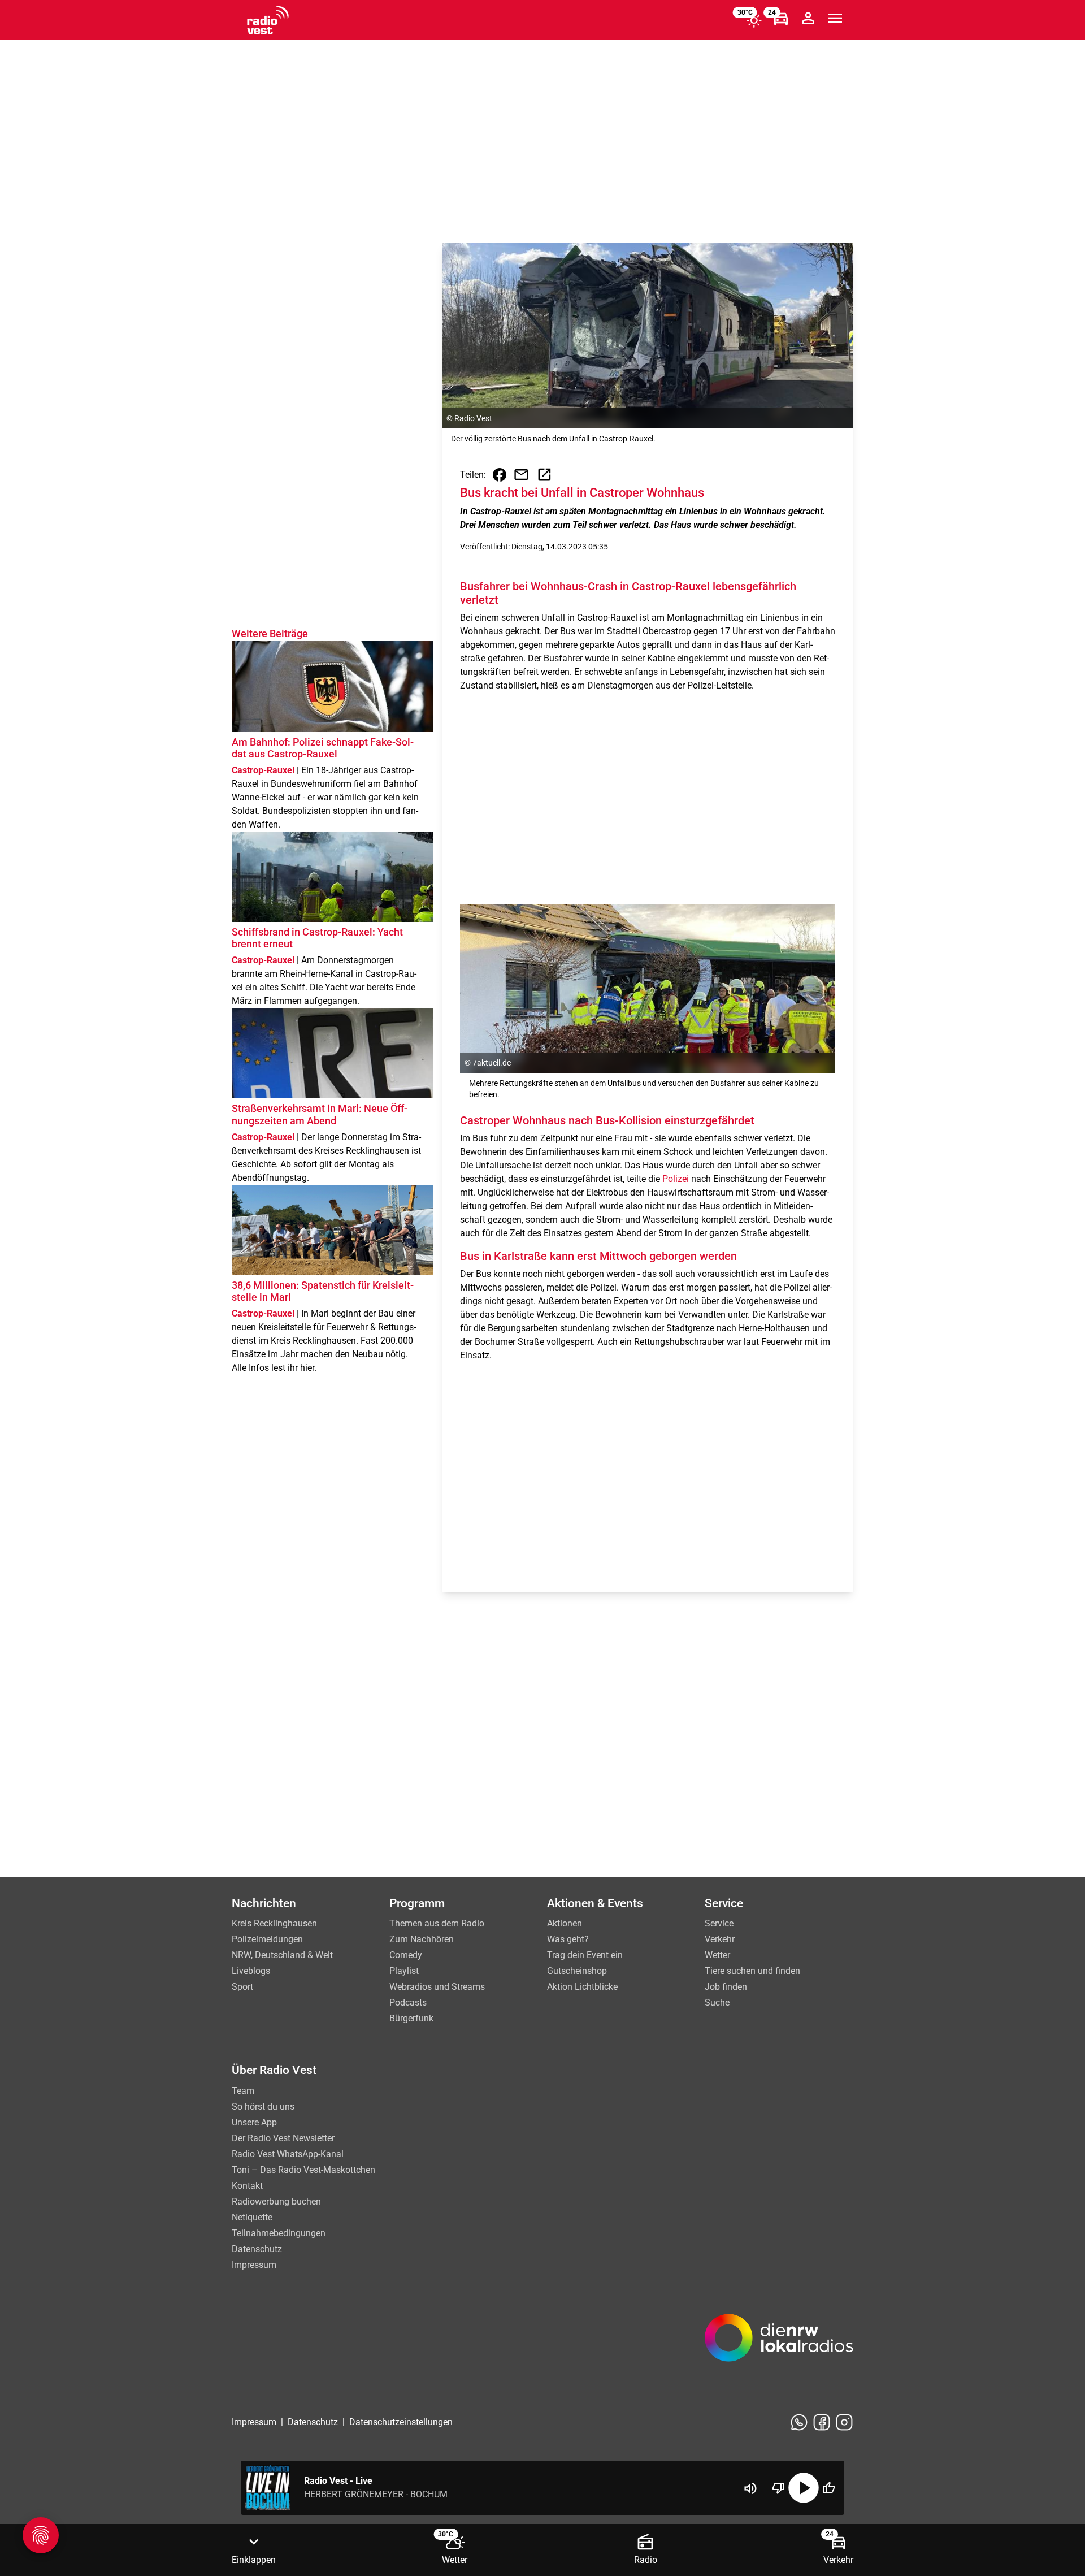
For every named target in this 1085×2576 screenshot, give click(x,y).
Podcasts (408, 2003)
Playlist (404, 1971)
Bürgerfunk (411, 2018)
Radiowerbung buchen (276, 2201)
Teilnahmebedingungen (279, 2233)
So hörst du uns (263, 2107)
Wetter (717, 1955)
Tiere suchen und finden (752, 1971)
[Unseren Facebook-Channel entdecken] (822, 2422)
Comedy (406, 1955)
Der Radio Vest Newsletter (283, 2138)
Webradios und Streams (437, 1987)
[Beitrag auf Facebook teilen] (500, 475)
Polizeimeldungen (267, 1939)
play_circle (804, 2488)
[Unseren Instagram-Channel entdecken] (844, 2422)
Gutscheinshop (577, 1971)
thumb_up (828, 2488)
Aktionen (565, 1923)
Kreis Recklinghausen (274, 1923)
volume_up (750, 2488)
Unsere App (254, 2122)
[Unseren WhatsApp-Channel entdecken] (799, 2422)
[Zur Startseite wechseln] (268, 20)
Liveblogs (251, 1971)
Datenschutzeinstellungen (401, 2422)
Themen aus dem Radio (437, 1923)
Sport (242, 1987)
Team (243, 2091)
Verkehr (720, 1939)
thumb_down (779, 2488)
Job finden (726, 1987)
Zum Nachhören (422, 1939)
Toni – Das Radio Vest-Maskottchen (303, 2170)
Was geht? (568, 1939)
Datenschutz (257, 2249)
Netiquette (252, 2217)
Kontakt (247, 2186)
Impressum (254, 2265)
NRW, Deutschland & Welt (282, 1955)
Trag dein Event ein (585, 1955)
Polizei (676, 1179)
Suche (717, 2003)
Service (719, 1923)
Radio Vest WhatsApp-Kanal (288, 2154)
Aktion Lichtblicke (582, 1987)
